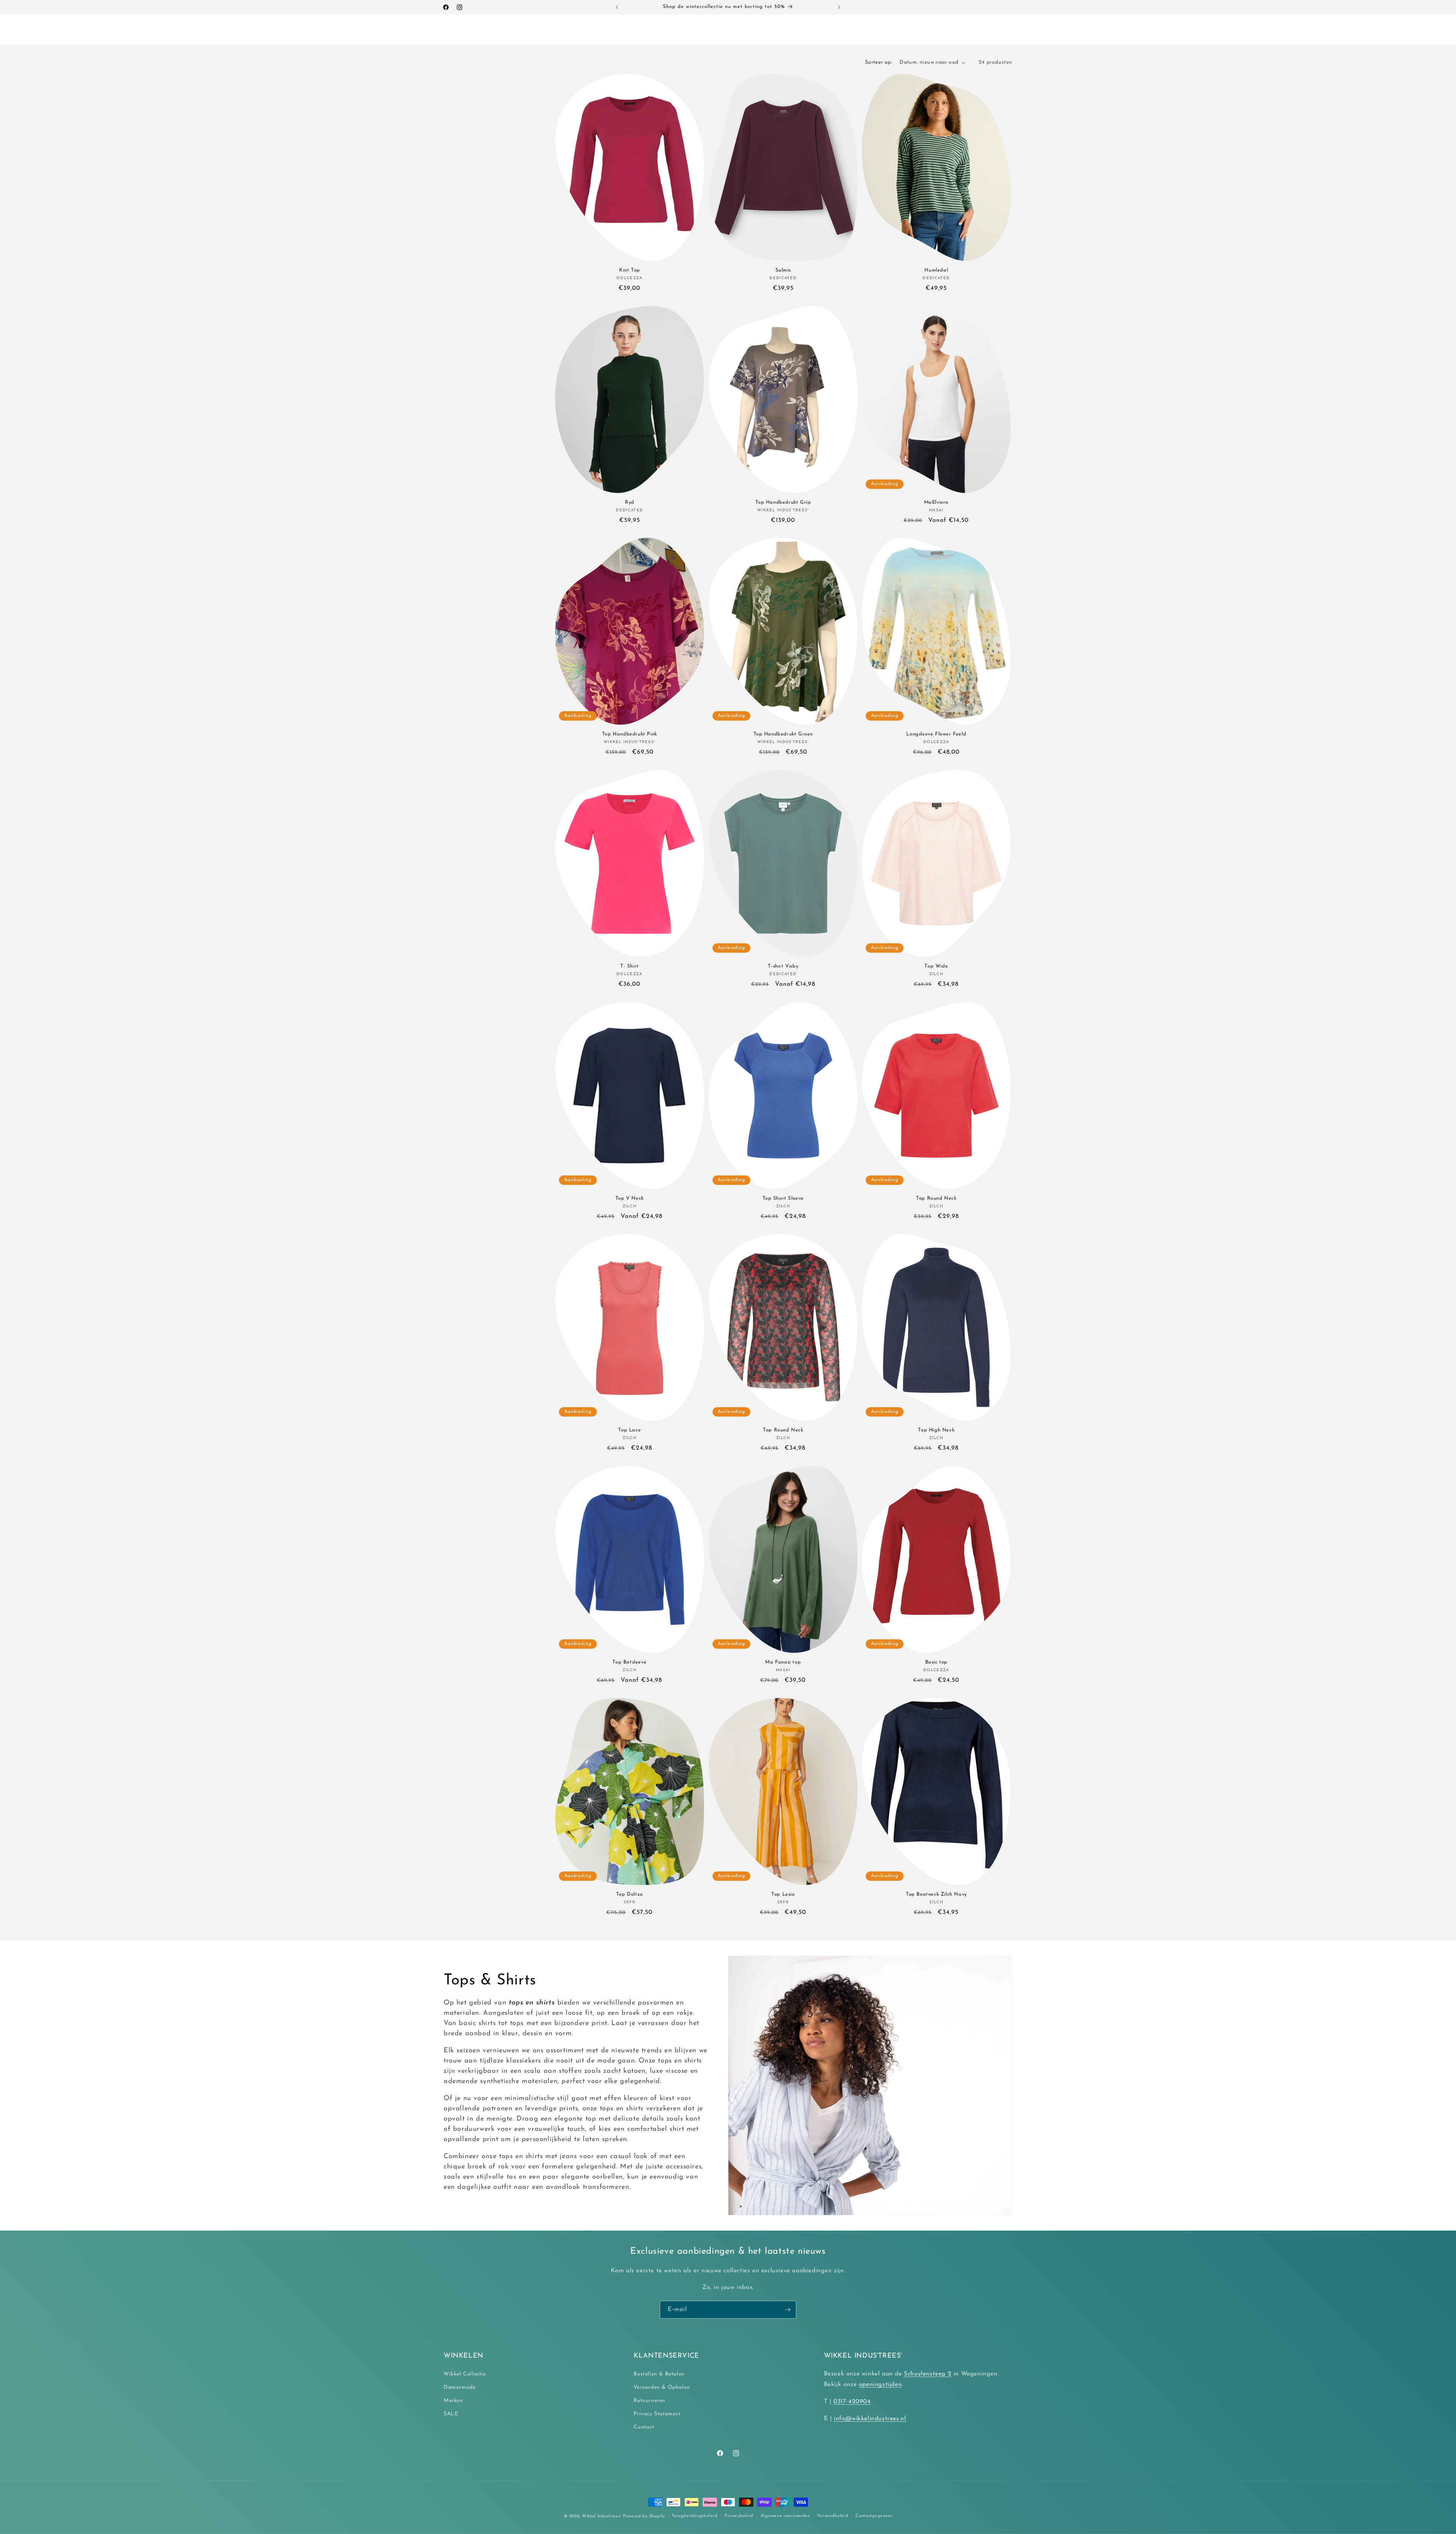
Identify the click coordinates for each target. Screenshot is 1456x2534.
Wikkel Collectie (465, 2374)
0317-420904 (852, 2402)
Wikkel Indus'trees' (602, 2516)
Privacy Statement (657, 2414)
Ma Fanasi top (783, 1662)
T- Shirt (630, 966)
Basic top (936, 1662)
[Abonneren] (788, 2310)
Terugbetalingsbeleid (695, 2516)
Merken (453, 2401)
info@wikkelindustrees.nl (870, 2419)
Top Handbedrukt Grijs (783, 502)
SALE (451, 2414)
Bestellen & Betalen (659, 2374)
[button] (500, 30)
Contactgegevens (874, 2516)
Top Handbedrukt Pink (630, 734)
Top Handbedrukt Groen (783, 734)
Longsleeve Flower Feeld (937, 734)
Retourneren (650, 2401)
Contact (644, 2427)
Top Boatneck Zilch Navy (936, 1894)
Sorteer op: (878, 62)
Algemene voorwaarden (785, 2516)
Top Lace (629, 1430)
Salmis (783, 270)
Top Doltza (630, 1894)
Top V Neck (630, 1198)
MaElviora (936, 502)
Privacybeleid (739, 2516)
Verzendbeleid (833, 2516)
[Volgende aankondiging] (839, 7)
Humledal (937, 270)
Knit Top (630, 270)
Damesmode (460, 2387)
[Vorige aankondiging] (617, 7)
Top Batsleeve (629, 1662)
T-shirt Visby (783, 966)
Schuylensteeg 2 (928, 2374)
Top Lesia (783, 1894)
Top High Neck (937, 1430)
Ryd (630, 502)
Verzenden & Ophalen (662, 2387)
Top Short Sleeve (783, 1198)
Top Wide (937, 966)
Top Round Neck (936, 1198)
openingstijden (880, 2385)
